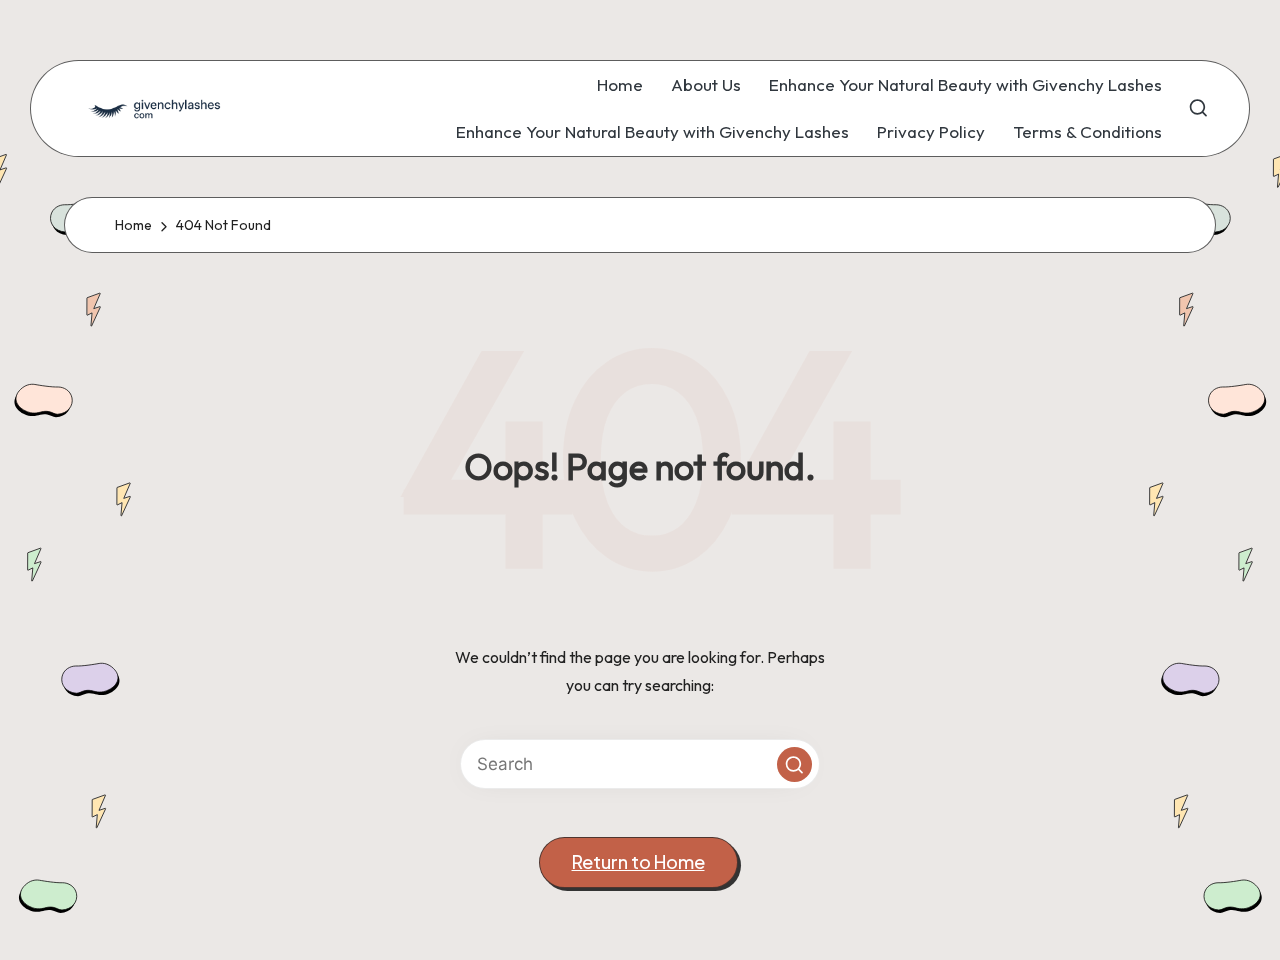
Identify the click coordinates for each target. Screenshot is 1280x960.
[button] (794, 764)
